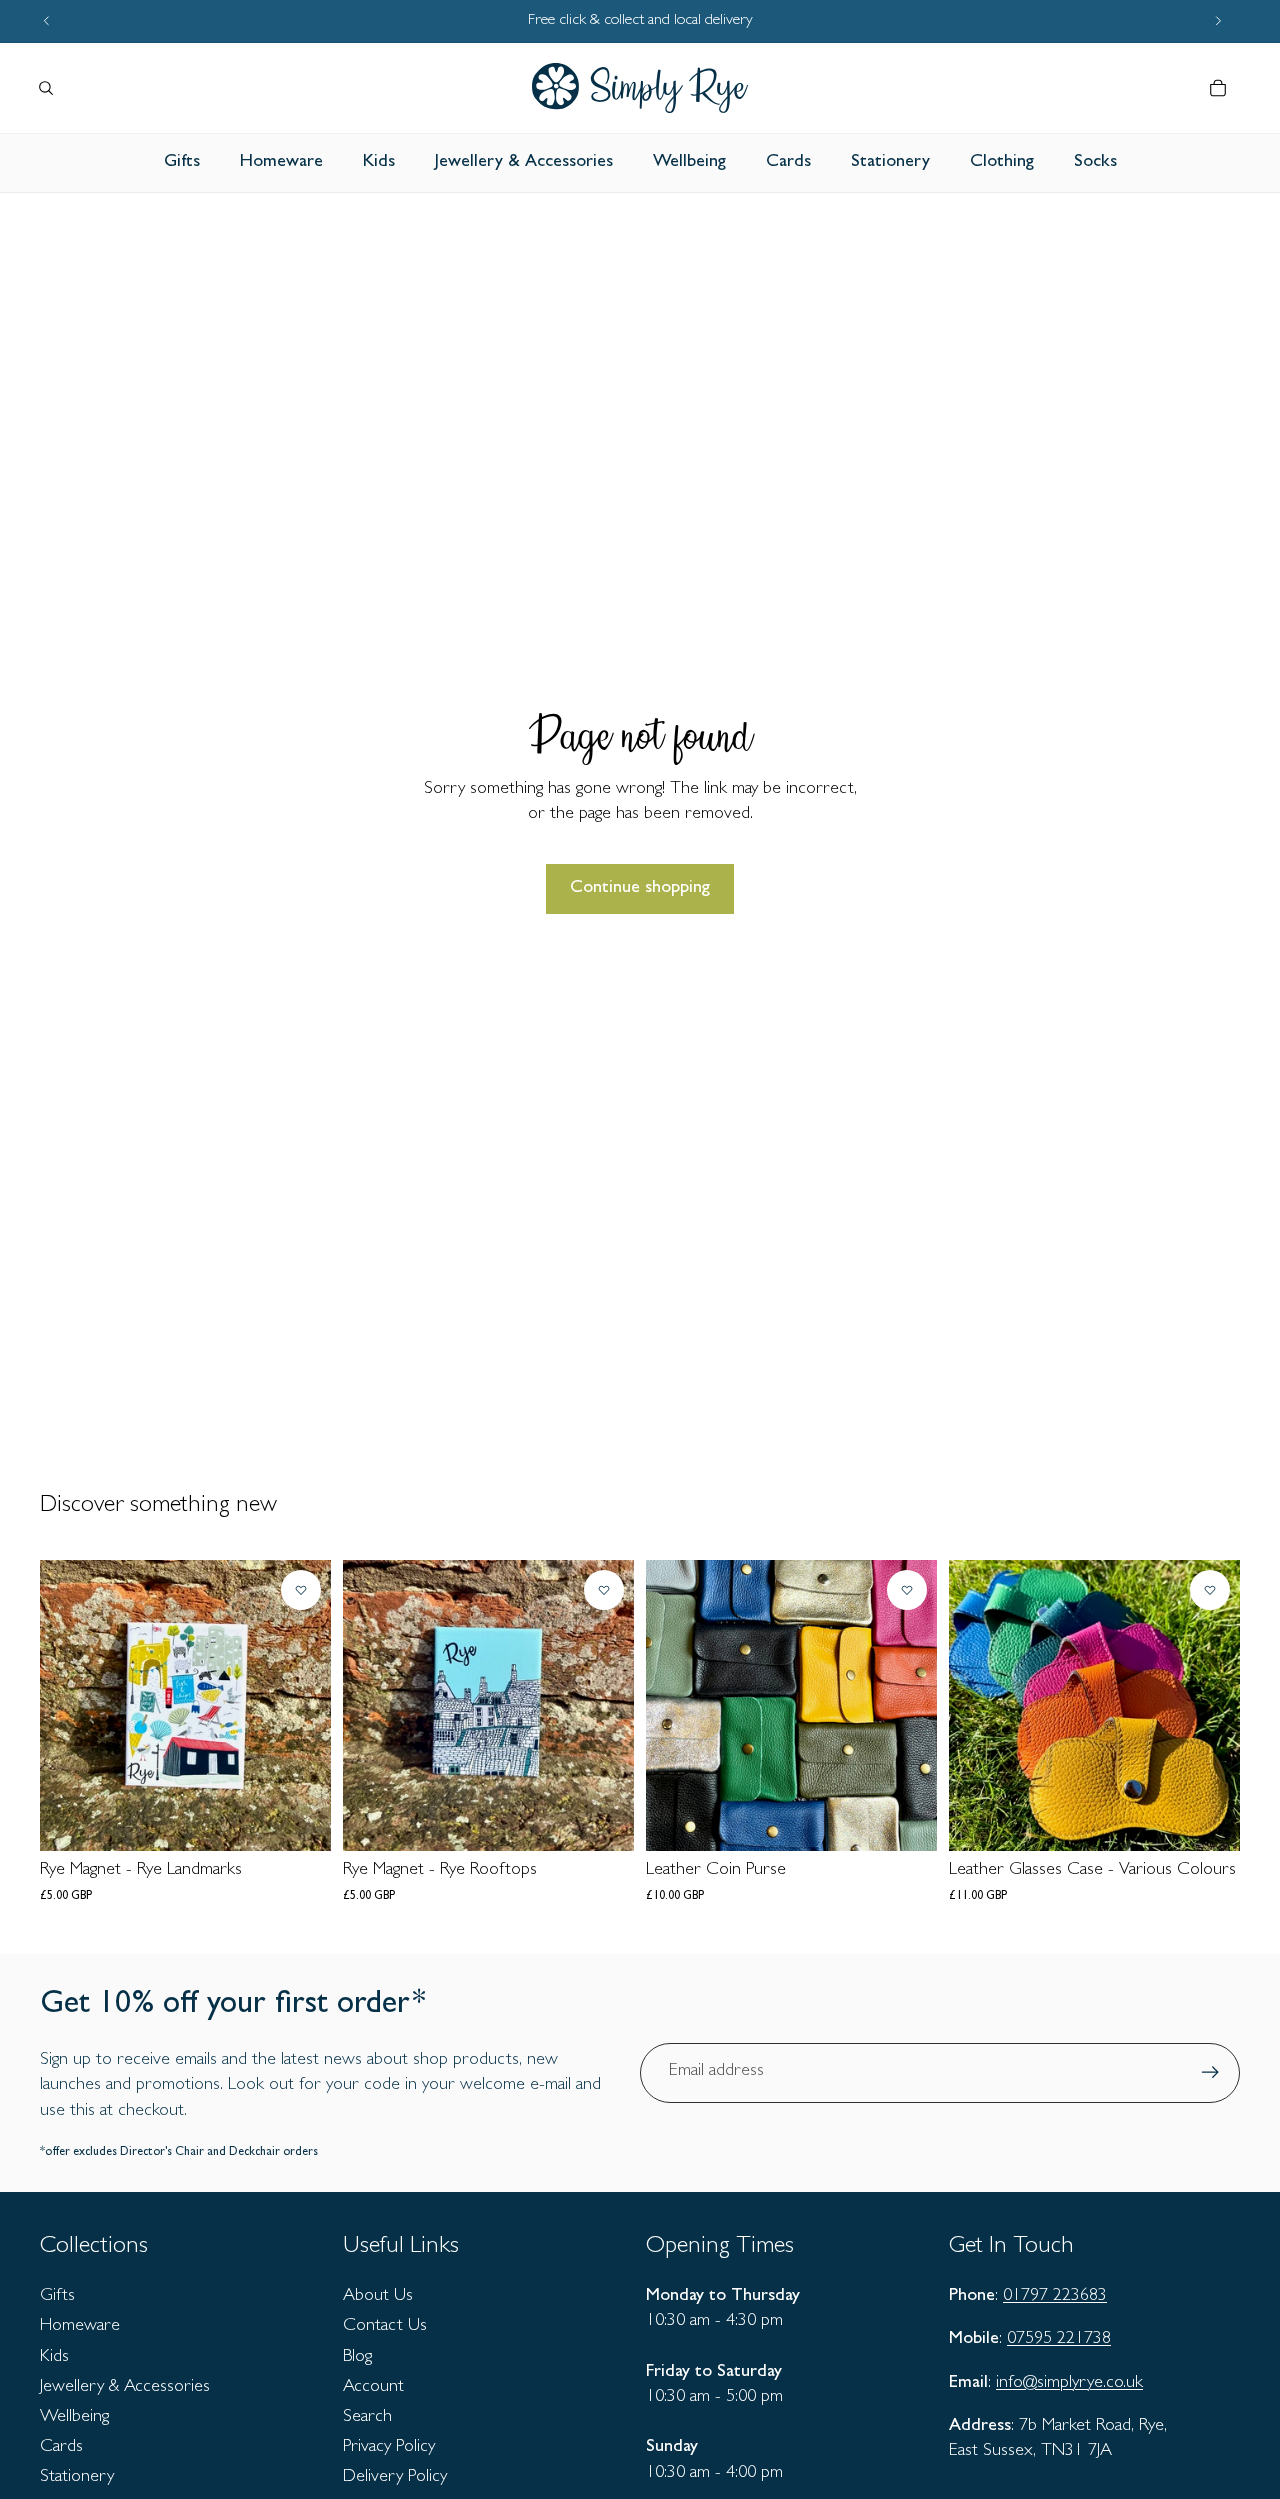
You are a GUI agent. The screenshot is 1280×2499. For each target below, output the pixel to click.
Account (373, 2388)
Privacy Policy (389, 2448)
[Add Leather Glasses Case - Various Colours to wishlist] (1210, 1590)
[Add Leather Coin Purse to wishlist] (907, 1590)
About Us (378, 2297)
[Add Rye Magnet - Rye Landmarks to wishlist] (301, 1590)
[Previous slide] (979, 1706)
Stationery (77, 2478)
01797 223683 (1055, 2297)
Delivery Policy (395, 2478)
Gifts (57, 2297)
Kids (54, 2358)
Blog (357, 2358)
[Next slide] (1210, 1706)
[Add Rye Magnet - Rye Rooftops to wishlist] (604, 1590)
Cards (61, 2448)
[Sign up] (1210, 2072)
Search (367, 2418)
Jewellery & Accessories (125, 2388)
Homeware (80, 2327)
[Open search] (46, 88)
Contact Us (385, 2327)
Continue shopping (640, 889)
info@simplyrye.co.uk (1069, 2384)
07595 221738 (1059, 2340)
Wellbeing (74, 2418)
